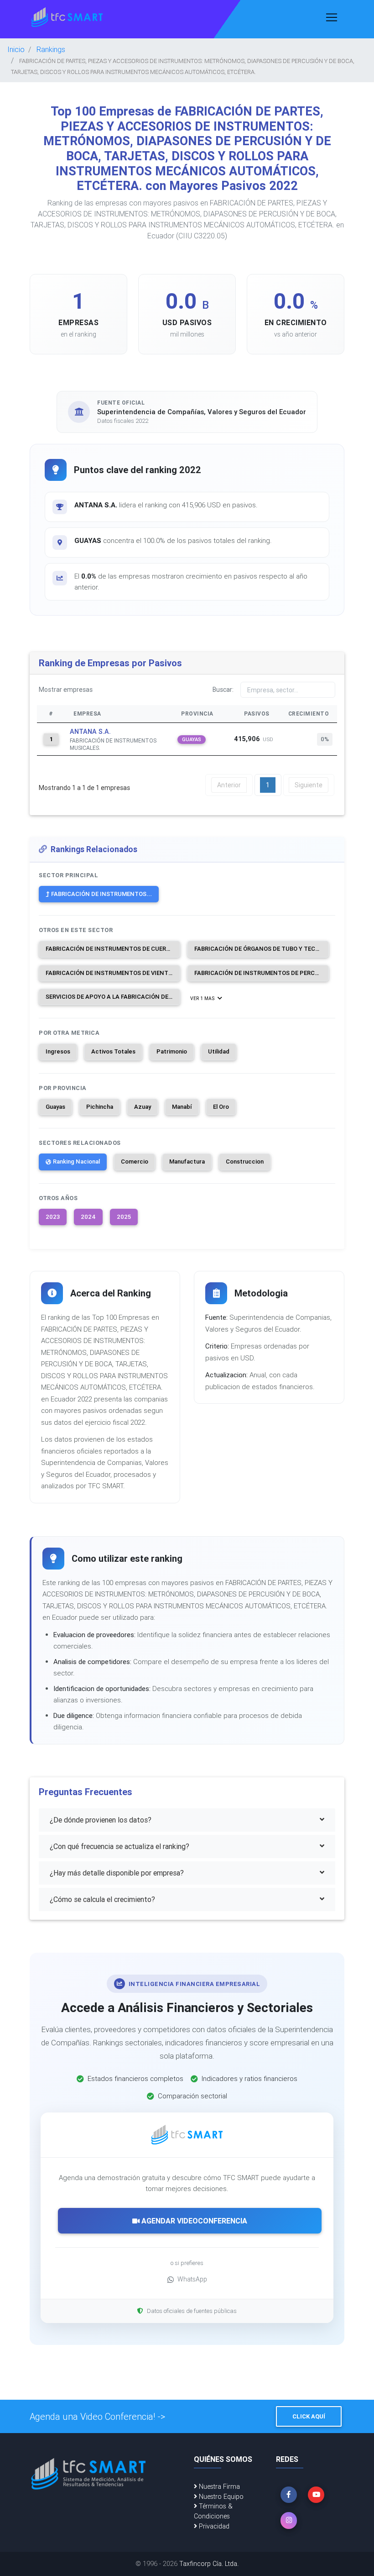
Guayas (55, 1107)
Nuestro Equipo (220, 2497)
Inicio (16, 49)
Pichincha (100, 1107)
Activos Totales (113, 1051)
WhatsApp (192, 2279)
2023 (53, 1217)
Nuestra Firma (218, 2486)
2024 (88, 1217)
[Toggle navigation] (332, 17)
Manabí (182, 1107)
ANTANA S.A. (90, 732)
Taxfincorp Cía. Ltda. (209, 2564)
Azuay (143, 1107)
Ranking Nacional (76, 1162)
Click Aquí (309, 2416)
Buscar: (223, 690)
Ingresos (58, 1051)
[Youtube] (316, 2495)
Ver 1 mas (203, 998)
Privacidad (213, 2526)
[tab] (187, 1820)
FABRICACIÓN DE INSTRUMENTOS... (101, 894)
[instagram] (289, 2520)
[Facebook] (289, 2495)
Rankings (51, 49)
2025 (124, 1217)
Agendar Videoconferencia (193, 2221)
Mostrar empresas (66, 690)
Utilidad (219, 1051)
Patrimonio (172, 1051)
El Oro (221, 1107)
